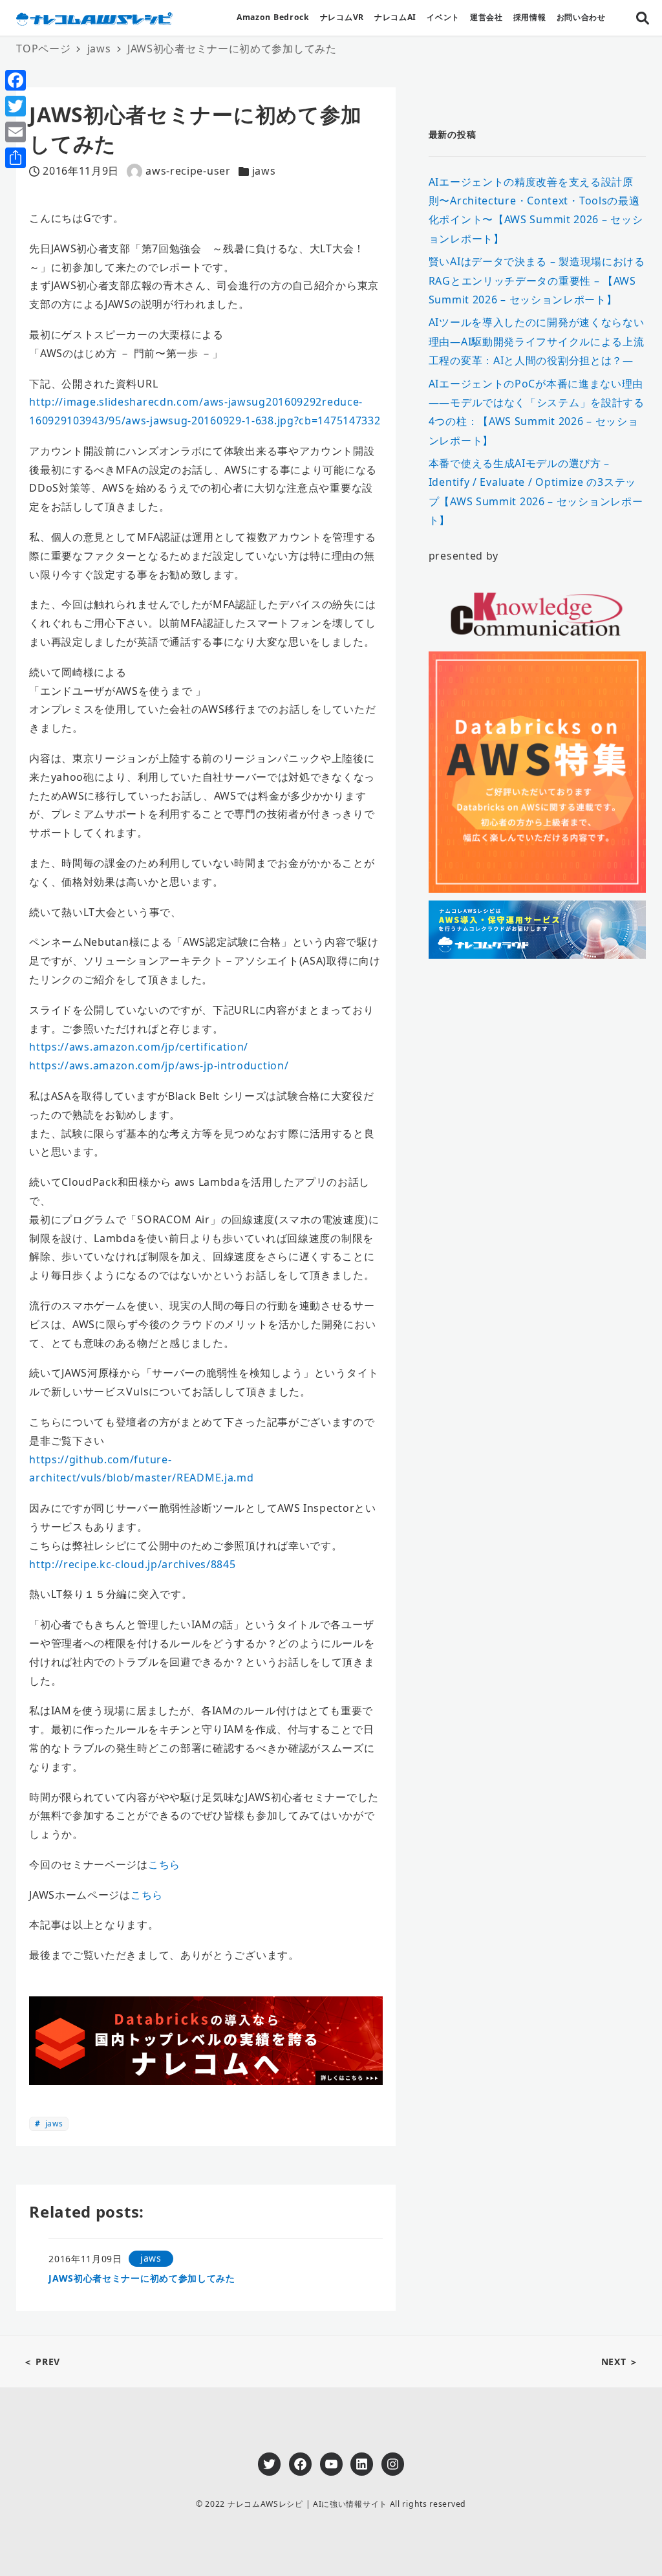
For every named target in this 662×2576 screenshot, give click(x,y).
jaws (264, 171)
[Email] (16, 132)
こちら (164, 1864)
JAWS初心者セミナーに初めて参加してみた (142, 2278)
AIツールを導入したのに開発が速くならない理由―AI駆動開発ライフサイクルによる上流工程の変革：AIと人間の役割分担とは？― (537, 341)
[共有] (16, 158)
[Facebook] (16, 80)
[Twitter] (16, 106)
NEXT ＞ (620, 2362)
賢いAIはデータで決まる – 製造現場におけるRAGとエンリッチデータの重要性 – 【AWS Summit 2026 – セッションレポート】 (537, 280)
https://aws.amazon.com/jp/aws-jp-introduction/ (159, 1065)
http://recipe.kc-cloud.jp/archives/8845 (132, 1564)
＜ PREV (42, 2362)
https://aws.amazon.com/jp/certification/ (139, 1047)
